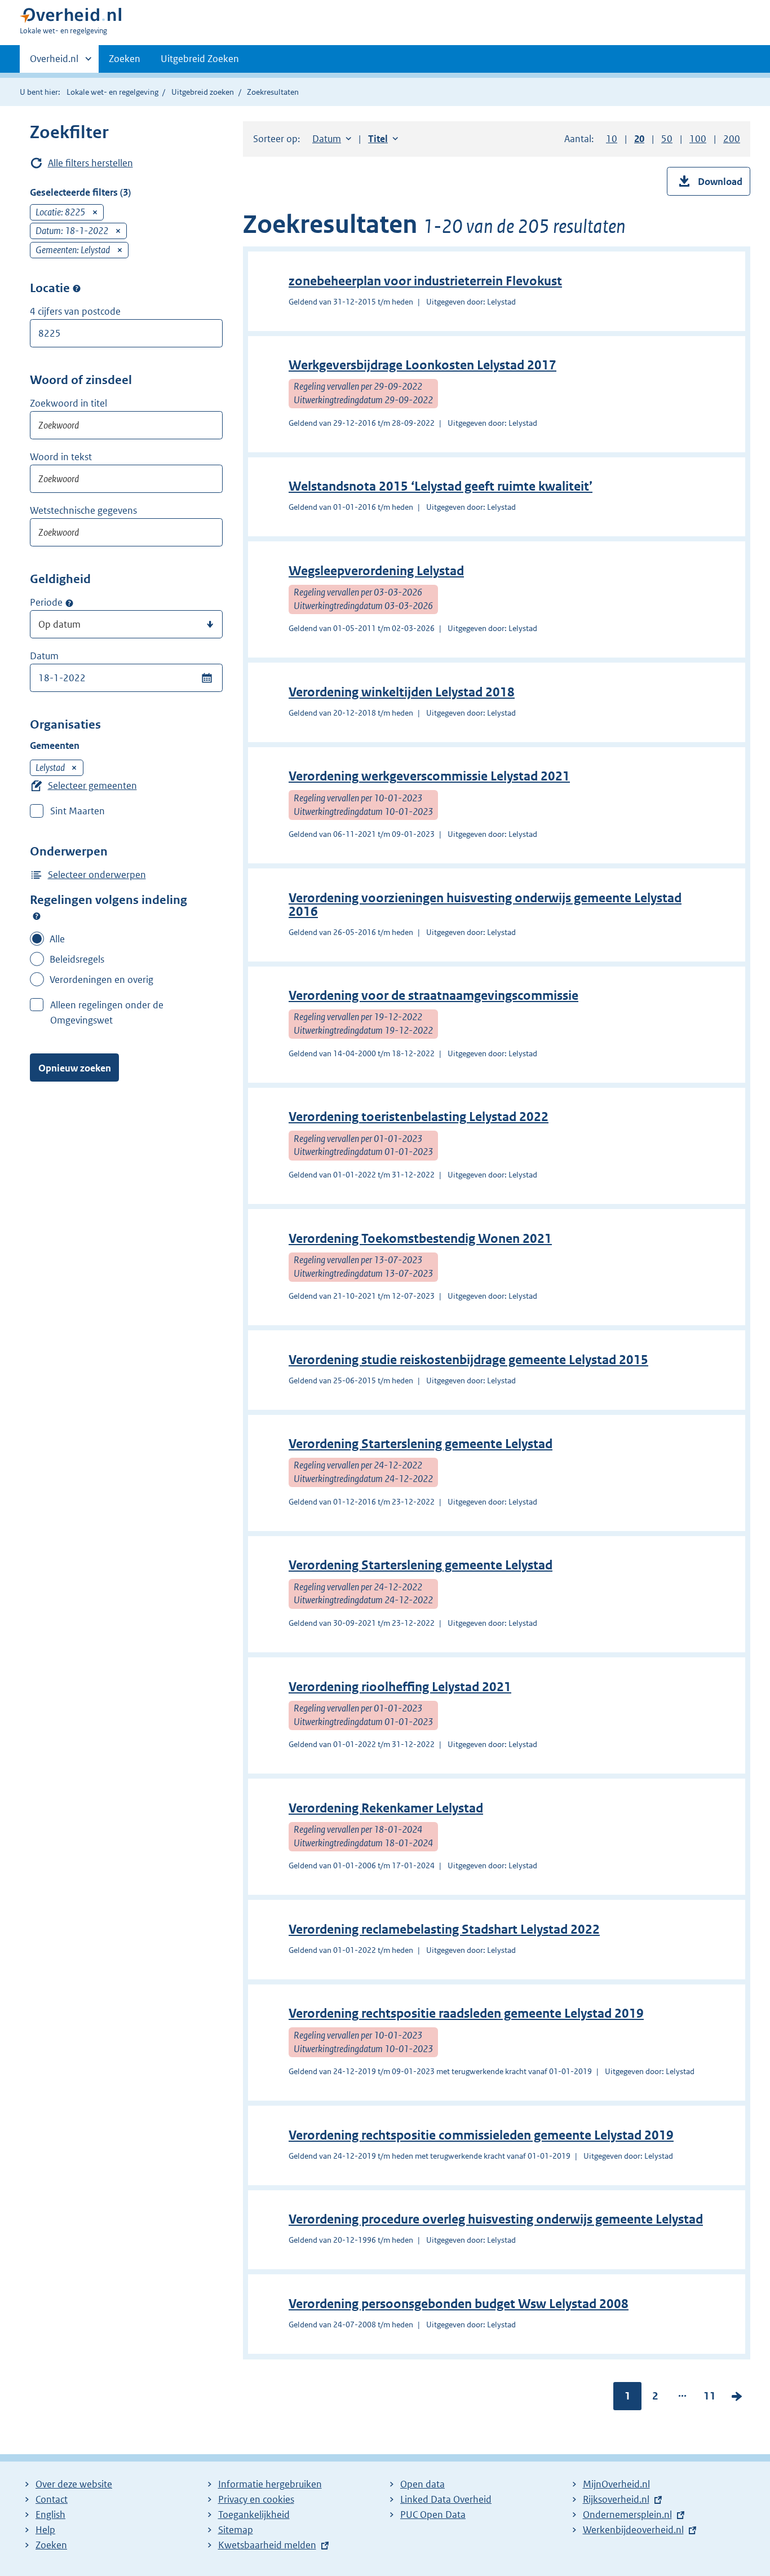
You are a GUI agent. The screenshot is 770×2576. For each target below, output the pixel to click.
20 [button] (639, 139)
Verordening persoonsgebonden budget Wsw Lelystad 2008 (459, 2304)
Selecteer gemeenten (92, 786)
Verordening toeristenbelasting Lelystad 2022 (419, 1117)
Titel (383, 139)
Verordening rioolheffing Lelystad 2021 (400, 1687)
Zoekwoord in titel (68, 403)
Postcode (77, 289)
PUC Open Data (433, 2515)
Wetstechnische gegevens (83, 510)
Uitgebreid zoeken (203, 92)
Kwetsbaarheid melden (267, 2545)
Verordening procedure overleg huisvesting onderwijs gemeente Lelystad (496, 2219)
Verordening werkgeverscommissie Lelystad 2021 (429, 776)
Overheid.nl (54, 63)
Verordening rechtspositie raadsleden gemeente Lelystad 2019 (466, 2013)
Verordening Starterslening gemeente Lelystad (421, 1444)
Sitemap (236, 2530)
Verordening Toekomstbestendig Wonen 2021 (420, 1239)
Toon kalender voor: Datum (207, 678)
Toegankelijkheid (254, 2515)
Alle (57, 939)
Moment (69, 603)
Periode (46, 602)
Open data (422, 2484)
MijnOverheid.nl (616, 2484)
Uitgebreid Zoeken (200, 59)
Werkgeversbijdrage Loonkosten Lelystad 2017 (422, 365)
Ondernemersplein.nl (627, 2515)
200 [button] (732, 139)
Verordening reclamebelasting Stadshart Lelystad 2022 (444, 1929)
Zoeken (125, 59)
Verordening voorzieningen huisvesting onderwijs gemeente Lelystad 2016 (485, 905)
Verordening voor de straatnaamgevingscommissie (433, 996)
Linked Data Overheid (446, 2499)
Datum (44, 656)
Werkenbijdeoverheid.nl (633, 2530)
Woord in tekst (61, 457)
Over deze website (74, 2484)
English (50, 2515)
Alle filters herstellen (90, 163)
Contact (52, 2499)
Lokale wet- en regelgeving (112, 92)
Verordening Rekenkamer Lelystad (386, 1808)
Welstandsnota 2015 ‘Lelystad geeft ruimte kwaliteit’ (441, 486)
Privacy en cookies (256, 2499)
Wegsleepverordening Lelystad (376, 571)
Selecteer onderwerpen (97, 875)
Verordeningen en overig (101, 980)
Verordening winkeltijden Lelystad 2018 (402, 692)
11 (710, 2398)
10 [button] (612, 139)
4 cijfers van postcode (75, 311)
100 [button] (698, 139)
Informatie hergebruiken (270, 2484)
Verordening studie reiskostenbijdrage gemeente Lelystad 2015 (468, 1360)
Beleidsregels (77, 959)
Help (45, 2530)
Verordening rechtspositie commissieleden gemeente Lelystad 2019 (481, 2135)
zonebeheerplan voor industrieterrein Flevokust (425, 281)
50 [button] (667, 139)
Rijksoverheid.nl (616, 2499)
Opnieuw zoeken (75, 1068)
